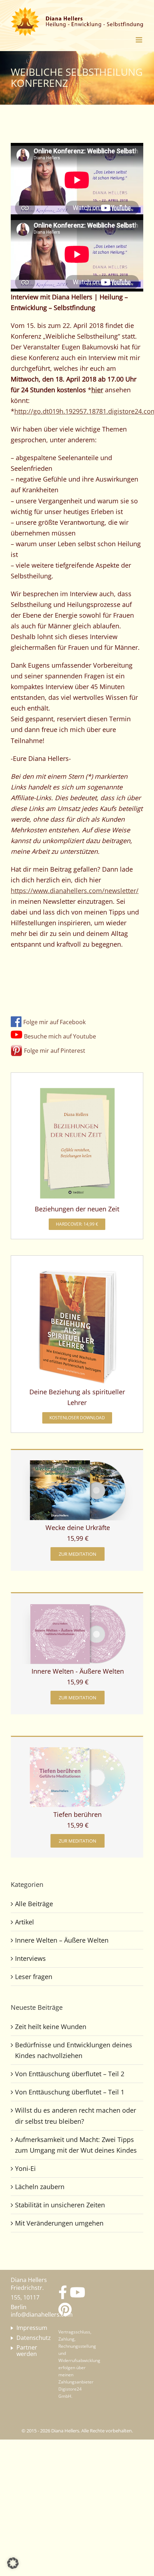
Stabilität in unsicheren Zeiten (60, 2205)
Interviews (30, 1958)
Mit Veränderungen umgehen (59, 2223)
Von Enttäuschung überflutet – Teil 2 (70, 2074)
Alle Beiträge (34, 1904)
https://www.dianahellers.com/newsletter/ (75, 891)
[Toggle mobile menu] (139, 40)
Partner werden (27, 2351)
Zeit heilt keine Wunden (51, 2027)
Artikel (25, 1922)
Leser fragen (34, 1977)
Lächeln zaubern (40, 2187)
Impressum (29, 2328)
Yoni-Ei (25, 2168)
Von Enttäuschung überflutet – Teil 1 (70, 2092)
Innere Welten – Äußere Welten (62, 1940)
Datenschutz (29, 2338)
